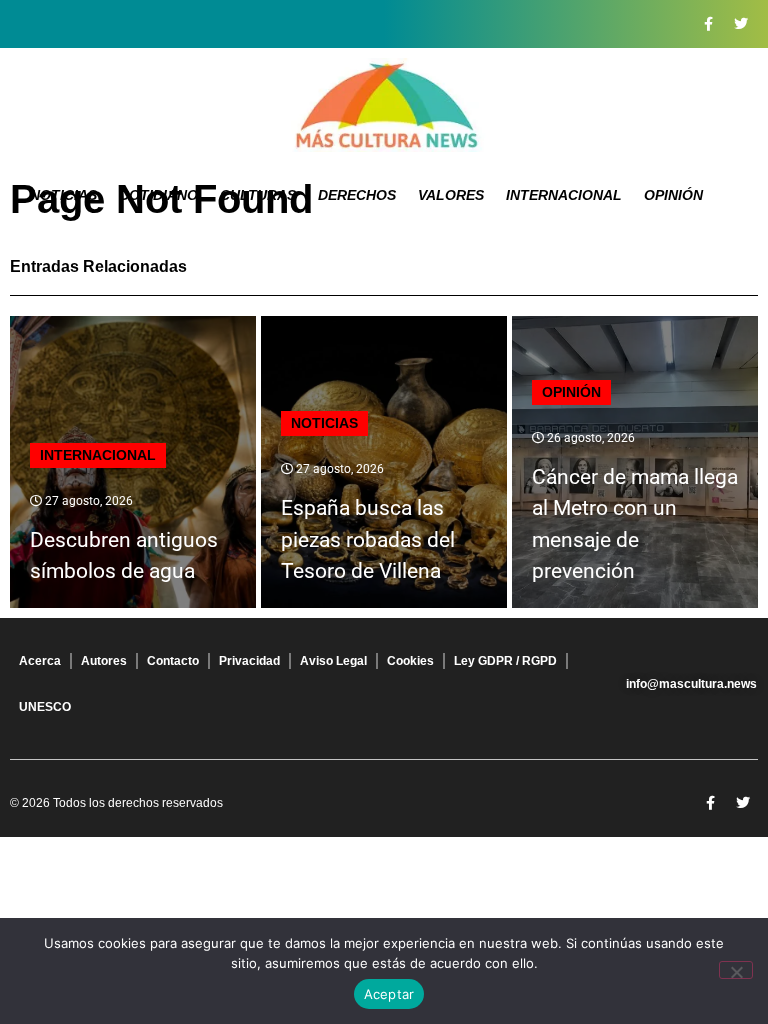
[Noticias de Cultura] (384, 105)
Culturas (258, 195)
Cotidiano (158, 195)
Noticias (63, 195)
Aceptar (389, 994)
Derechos (357, 195)
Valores (451, 195)
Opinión (673, 195)
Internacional (564, 195)
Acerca (40, 661)
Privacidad (249, 661)
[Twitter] (741, 24)
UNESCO (45, 707)
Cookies (410, 661)
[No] (736, 970)
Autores (104, 661)
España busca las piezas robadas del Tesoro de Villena (368, 539)
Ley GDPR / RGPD (505, 661)
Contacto (173, 661)
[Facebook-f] (708, 24)
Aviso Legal (333, 661)
